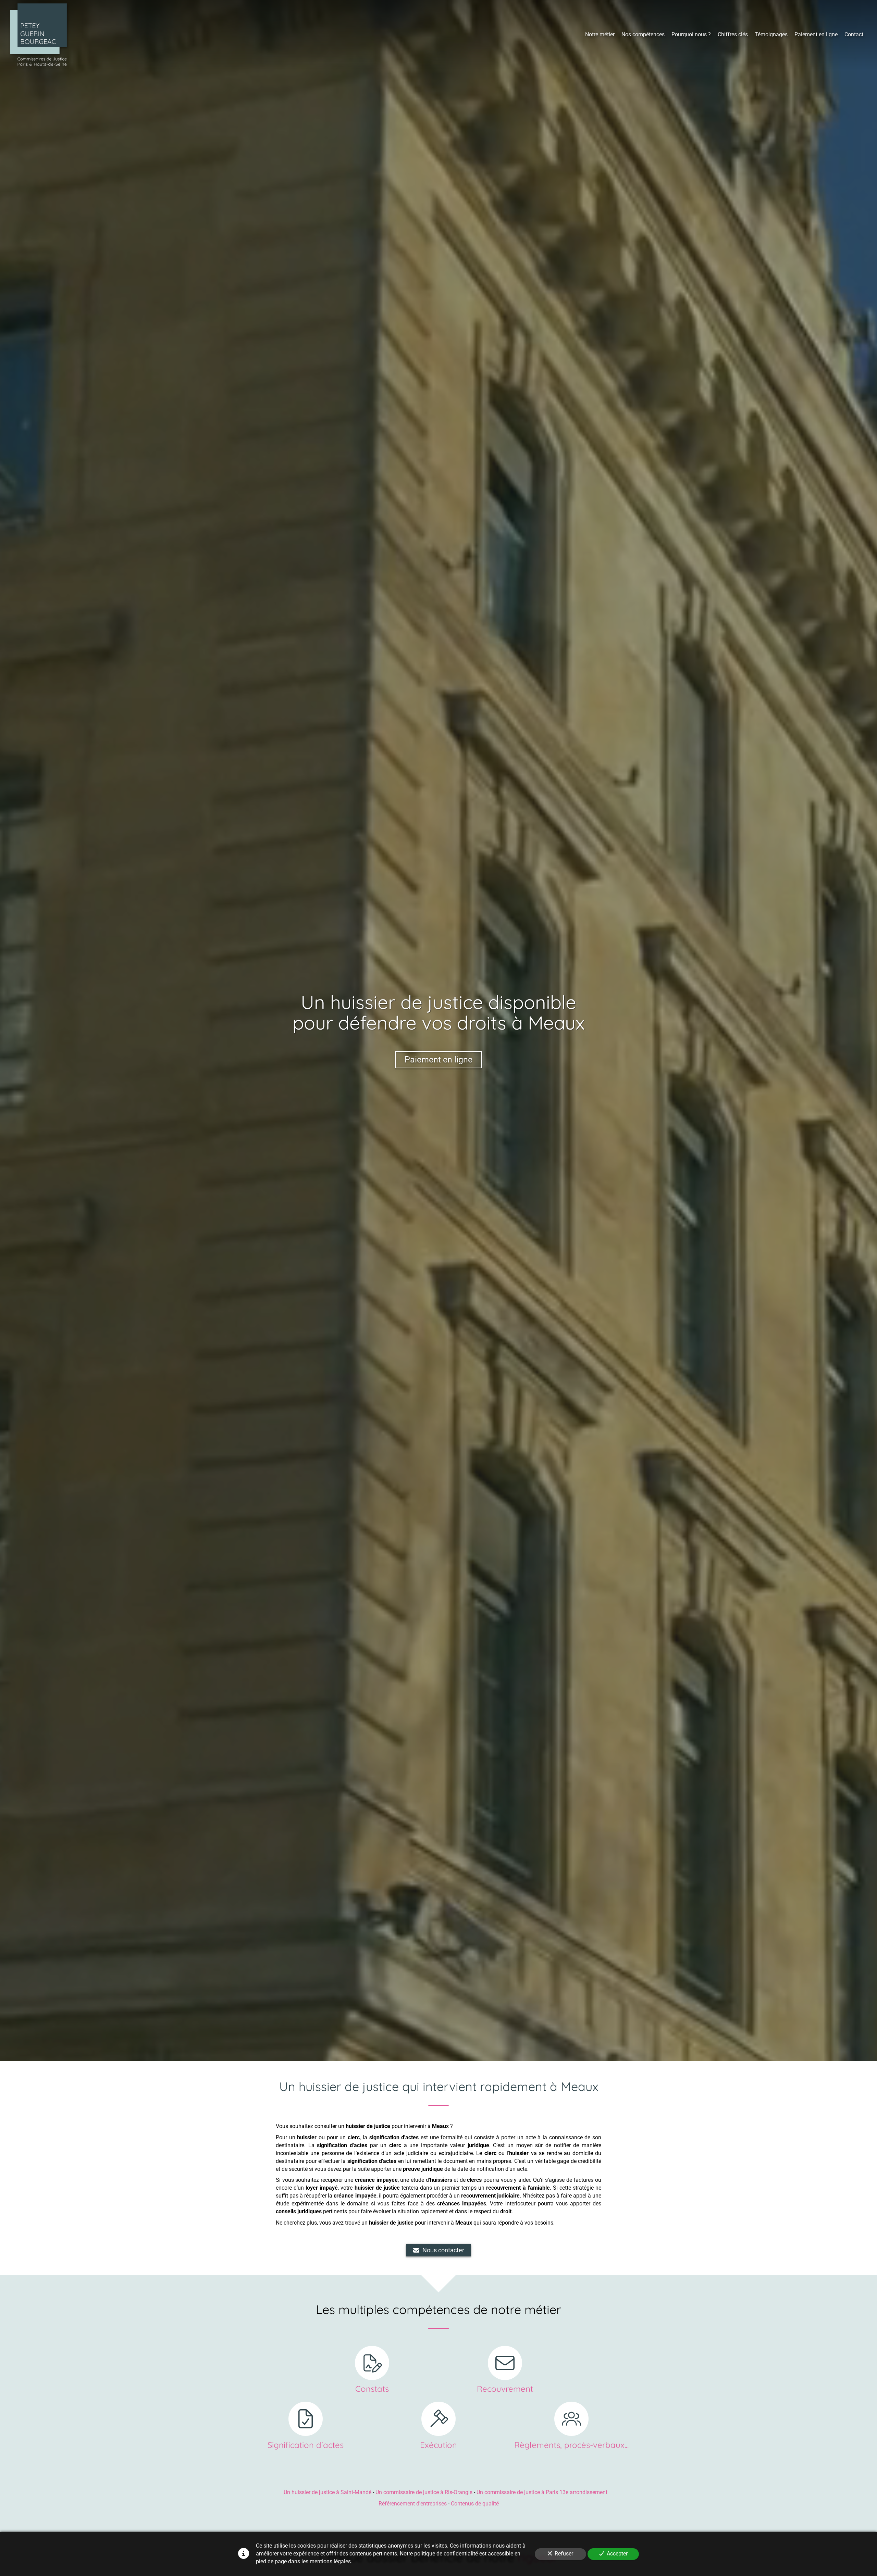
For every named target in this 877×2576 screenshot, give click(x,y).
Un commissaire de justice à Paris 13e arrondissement (542, 2492)
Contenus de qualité (475, 2504)
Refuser (564, 2554)
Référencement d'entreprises (413, 2504)
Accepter (617, 2554)
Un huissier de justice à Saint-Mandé (328, 2492)
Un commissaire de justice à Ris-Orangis (424, 2492)
